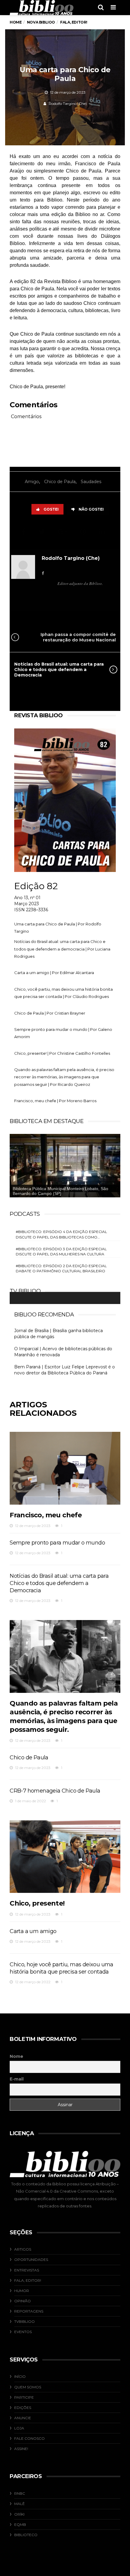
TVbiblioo (24, 2321)
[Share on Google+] (63, 532)
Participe (24, 2397)
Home (16, 22)
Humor (22, 2291)
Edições (23, 2408)
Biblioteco (26, 2535)
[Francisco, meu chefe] (65, 1468)
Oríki (19, 2514)
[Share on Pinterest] (84, 532)
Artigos (23, 2249)
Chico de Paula (60, 482)
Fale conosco (29, 2438)
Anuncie (23, 2418)
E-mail (17, 2079)
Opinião (23, 2301)
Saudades (91, 482)
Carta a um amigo (33, 1931)
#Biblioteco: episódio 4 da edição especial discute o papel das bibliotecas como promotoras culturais (61, 1234)
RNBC (20, 2493)
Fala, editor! (28, 2280)
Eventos (23, 2332)
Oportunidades (31, 2260)
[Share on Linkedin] (103, 532)
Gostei (51, 509)
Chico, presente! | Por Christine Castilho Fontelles (62, 1053)
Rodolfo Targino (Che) (68, 103)
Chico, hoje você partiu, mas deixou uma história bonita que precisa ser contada (62, 1968)
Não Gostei (91, 509)
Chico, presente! (37, 1903)
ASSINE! (21, 2449)
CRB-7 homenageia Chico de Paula (55, 1791)
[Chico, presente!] (65, 1857)
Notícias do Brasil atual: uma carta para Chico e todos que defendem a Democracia (59, 670)
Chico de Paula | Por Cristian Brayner (50, 1013)
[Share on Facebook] (24, 532)
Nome (16, 2056)
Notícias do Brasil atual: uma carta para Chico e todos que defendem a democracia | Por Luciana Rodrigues (62, 949)
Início (20, 2376)
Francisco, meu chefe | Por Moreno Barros (55, 1101)
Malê (19, 2504)
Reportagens (29, 2311)
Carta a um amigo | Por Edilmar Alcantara (54, 973)
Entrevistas (27, 2270)
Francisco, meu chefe (46, 1515)
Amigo (32, 482)
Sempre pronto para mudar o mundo (57, 1543)
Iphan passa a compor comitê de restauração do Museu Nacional (78, 637)
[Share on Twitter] (43, 532)
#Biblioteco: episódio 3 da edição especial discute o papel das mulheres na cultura (61, 1251)
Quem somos (28, 2387)
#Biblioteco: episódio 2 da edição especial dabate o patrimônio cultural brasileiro (61, 1268)
